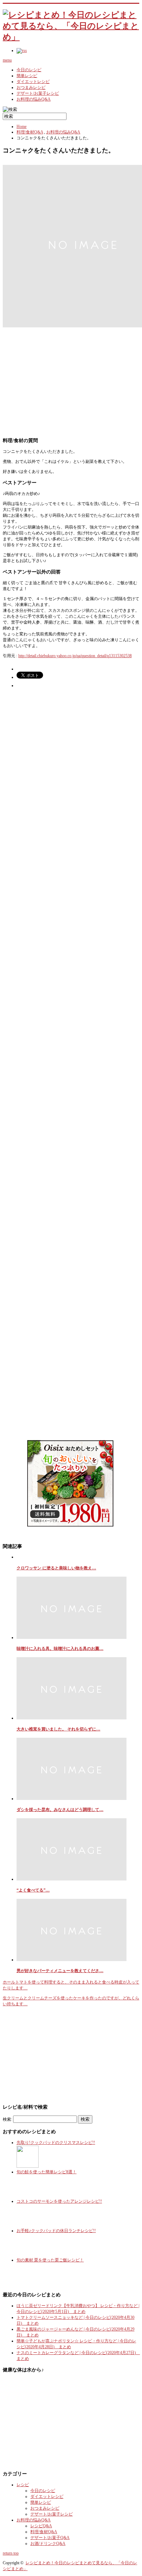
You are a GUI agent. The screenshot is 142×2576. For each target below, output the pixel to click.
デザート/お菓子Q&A (50, 2538)
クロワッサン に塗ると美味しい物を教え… (56, 1568)
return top (11, 2553)
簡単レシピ (27, 76)
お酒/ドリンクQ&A (48, 2544)
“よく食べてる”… (33, 1890)
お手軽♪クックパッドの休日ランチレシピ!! (56, 2231)
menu (7, 60)
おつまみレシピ (31, 87)
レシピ (23, 2485)
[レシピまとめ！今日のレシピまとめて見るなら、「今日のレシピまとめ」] (71, 37)
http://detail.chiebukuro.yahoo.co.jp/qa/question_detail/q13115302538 (75, 656)
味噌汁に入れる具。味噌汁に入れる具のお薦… (60, 1649)
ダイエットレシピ (33, 82)
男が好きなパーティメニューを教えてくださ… (60, 1971)
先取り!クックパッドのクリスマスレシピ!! (56, 2143)
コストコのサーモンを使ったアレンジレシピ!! (59, 2201)
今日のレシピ (29, 70)
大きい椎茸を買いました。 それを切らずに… (58, 1729)
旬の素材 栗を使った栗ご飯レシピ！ (50, 2260)
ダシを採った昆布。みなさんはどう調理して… (60, 1810)
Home (22, 127)
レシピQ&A (41, 2526)
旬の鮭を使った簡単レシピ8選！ (47, 2172)
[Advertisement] (71, 377)
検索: (7, 2119)
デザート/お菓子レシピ (38, 93)
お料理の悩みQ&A (34, 99)
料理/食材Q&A (30, 132)
